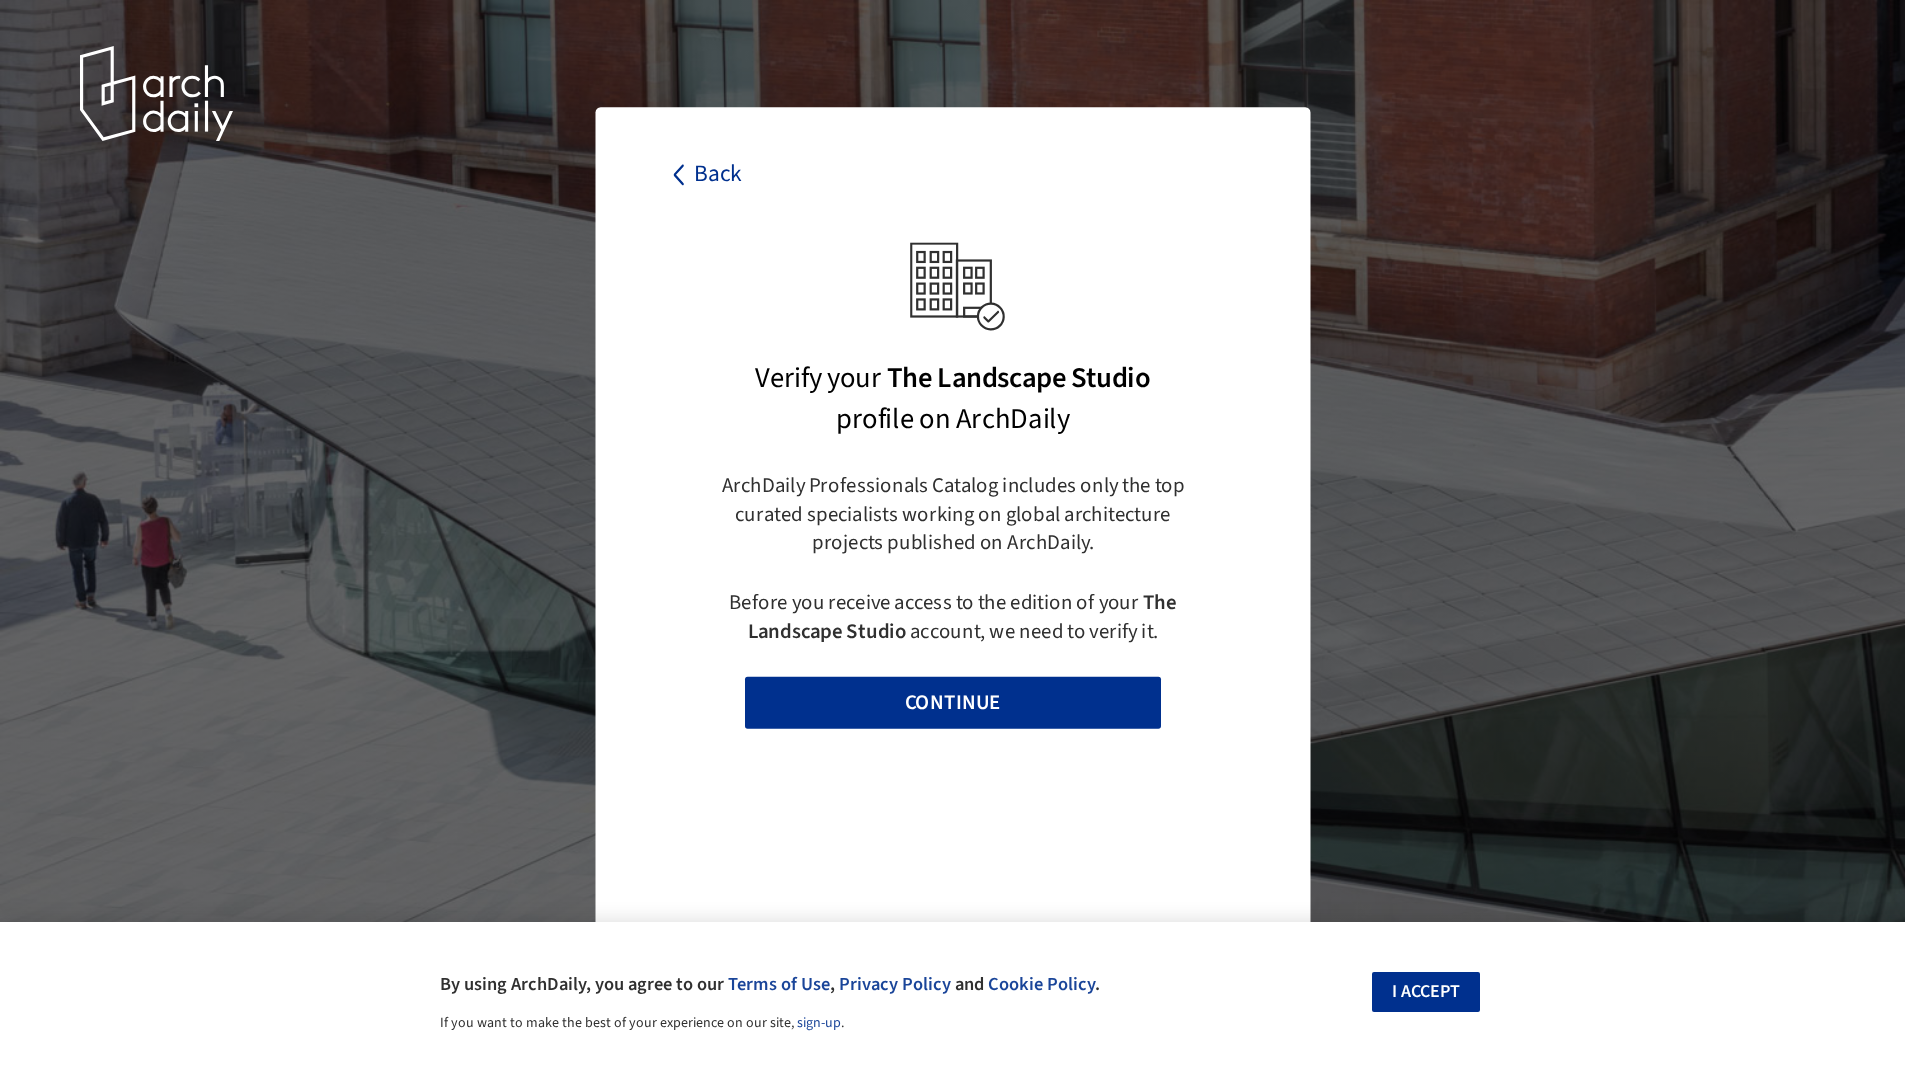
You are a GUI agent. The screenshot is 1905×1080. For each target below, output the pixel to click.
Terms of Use (779, 984)
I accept (1426, 991)
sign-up (819, 1023)
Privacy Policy (895, 984)
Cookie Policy (1041, 984)
